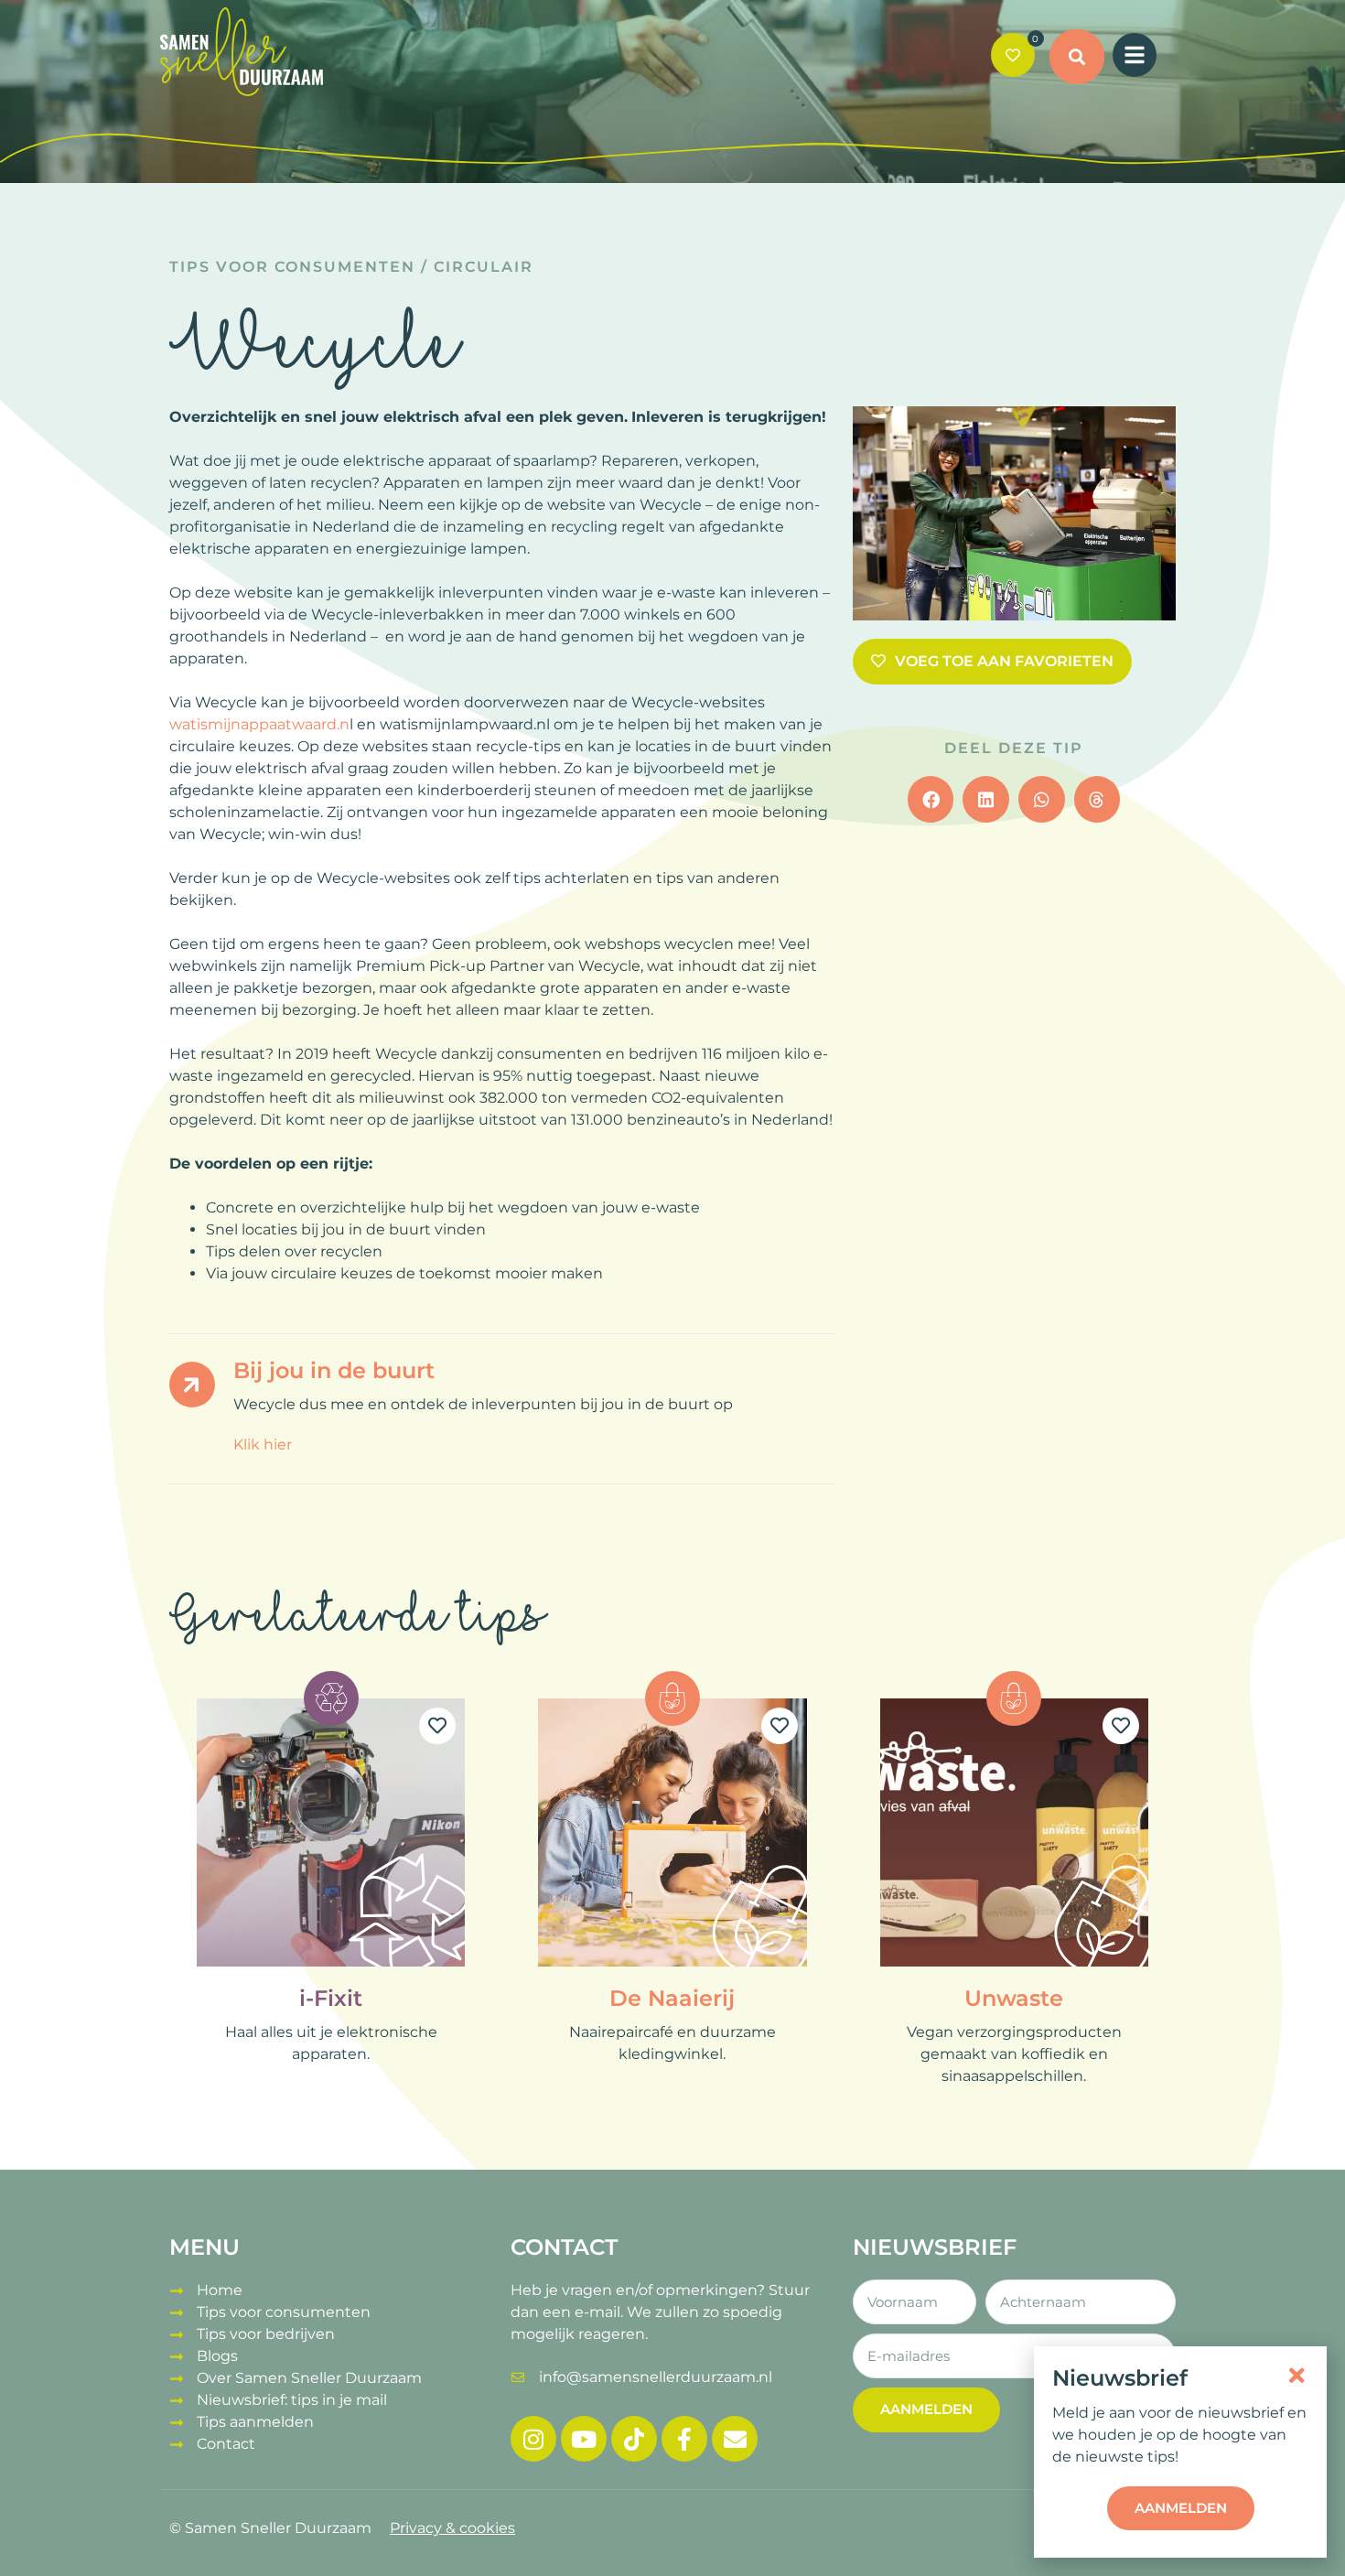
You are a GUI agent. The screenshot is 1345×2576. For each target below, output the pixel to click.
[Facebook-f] (684, 2439)
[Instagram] (533, 2439)
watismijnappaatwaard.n (259, 724)
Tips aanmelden (255, 2422)
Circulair (484, 267)
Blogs (217, 2356)
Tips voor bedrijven (266, 2334)
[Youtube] (584, 2439)
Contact (226, 2444)
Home (220, 2290)
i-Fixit (331, 1998)
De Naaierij (672, 1998)
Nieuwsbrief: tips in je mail (292, 2400)
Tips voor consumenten (292, 267)
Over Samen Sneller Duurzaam (309, 2378)
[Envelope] (735, 2439)
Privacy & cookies (452, 2528)
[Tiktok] (634, 2439)
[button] (1077, 57)
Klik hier (263, 1444)
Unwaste (1014, 1998)
